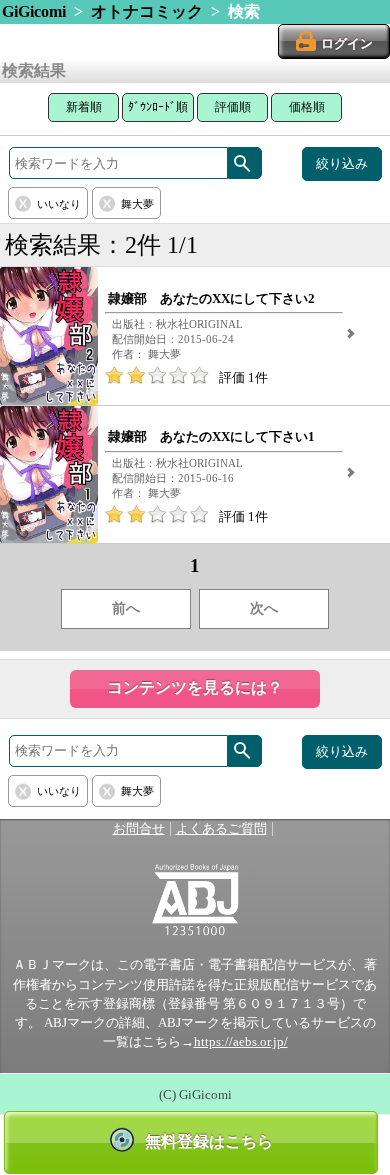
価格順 (307, 107)
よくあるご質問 (221, 829)
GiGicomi (34, 11)
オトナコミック (147, 11)
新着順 (84, 107)
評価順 (233, 107)
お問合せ (139, 829)
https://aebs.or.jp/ (241, 1042)
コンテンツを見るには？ (195, 687)
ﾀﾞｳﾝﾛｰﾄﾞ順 (158, 107)
